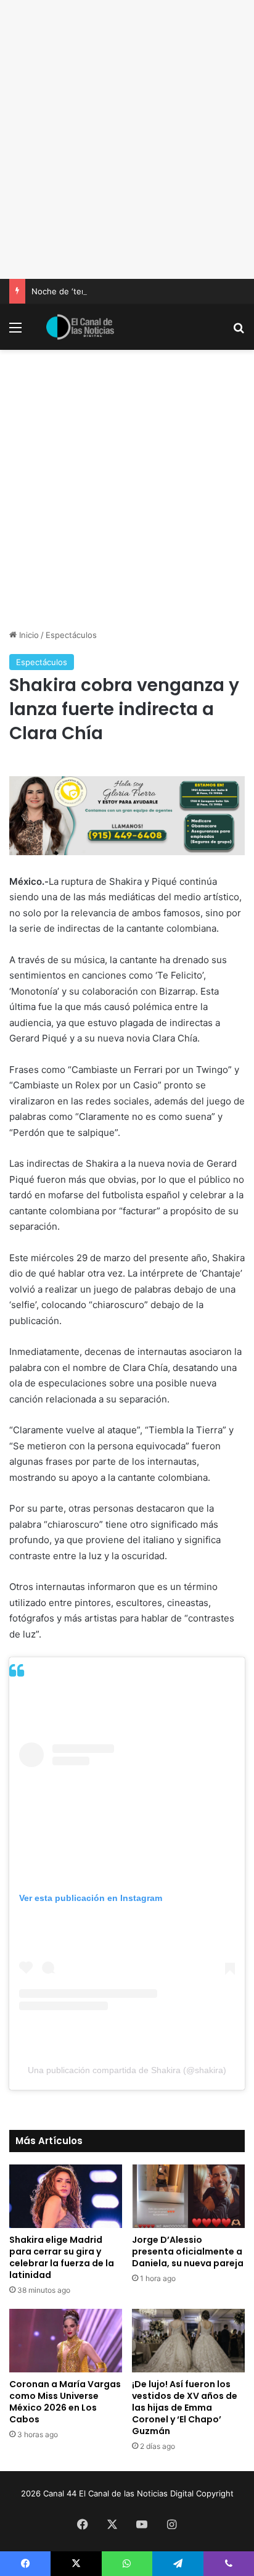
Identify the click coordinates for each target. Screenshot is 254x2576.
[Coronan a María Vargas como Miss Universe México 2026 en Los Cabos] (66, 2341)
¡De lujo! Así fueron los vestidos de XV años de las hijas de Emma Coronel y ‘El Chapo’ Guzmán (185, 2408)
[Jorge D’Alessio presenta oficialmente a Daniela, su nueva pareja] (188, 2196)
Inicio (28, 635)
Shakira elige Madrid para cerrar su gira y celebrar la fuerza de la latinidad (62, 2257)
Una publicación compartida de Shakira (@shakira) (127, 2070)
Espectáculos (71, 635)
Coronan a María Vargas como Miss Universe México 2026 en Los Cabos (65, 2402)
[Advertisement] (127, 139)
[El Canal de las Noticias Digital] (80, 327)
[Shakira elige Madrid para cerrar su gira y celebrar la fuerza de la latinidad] (66, 2196)
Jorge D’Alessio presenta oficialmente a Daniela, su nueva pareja (188, 2251)
